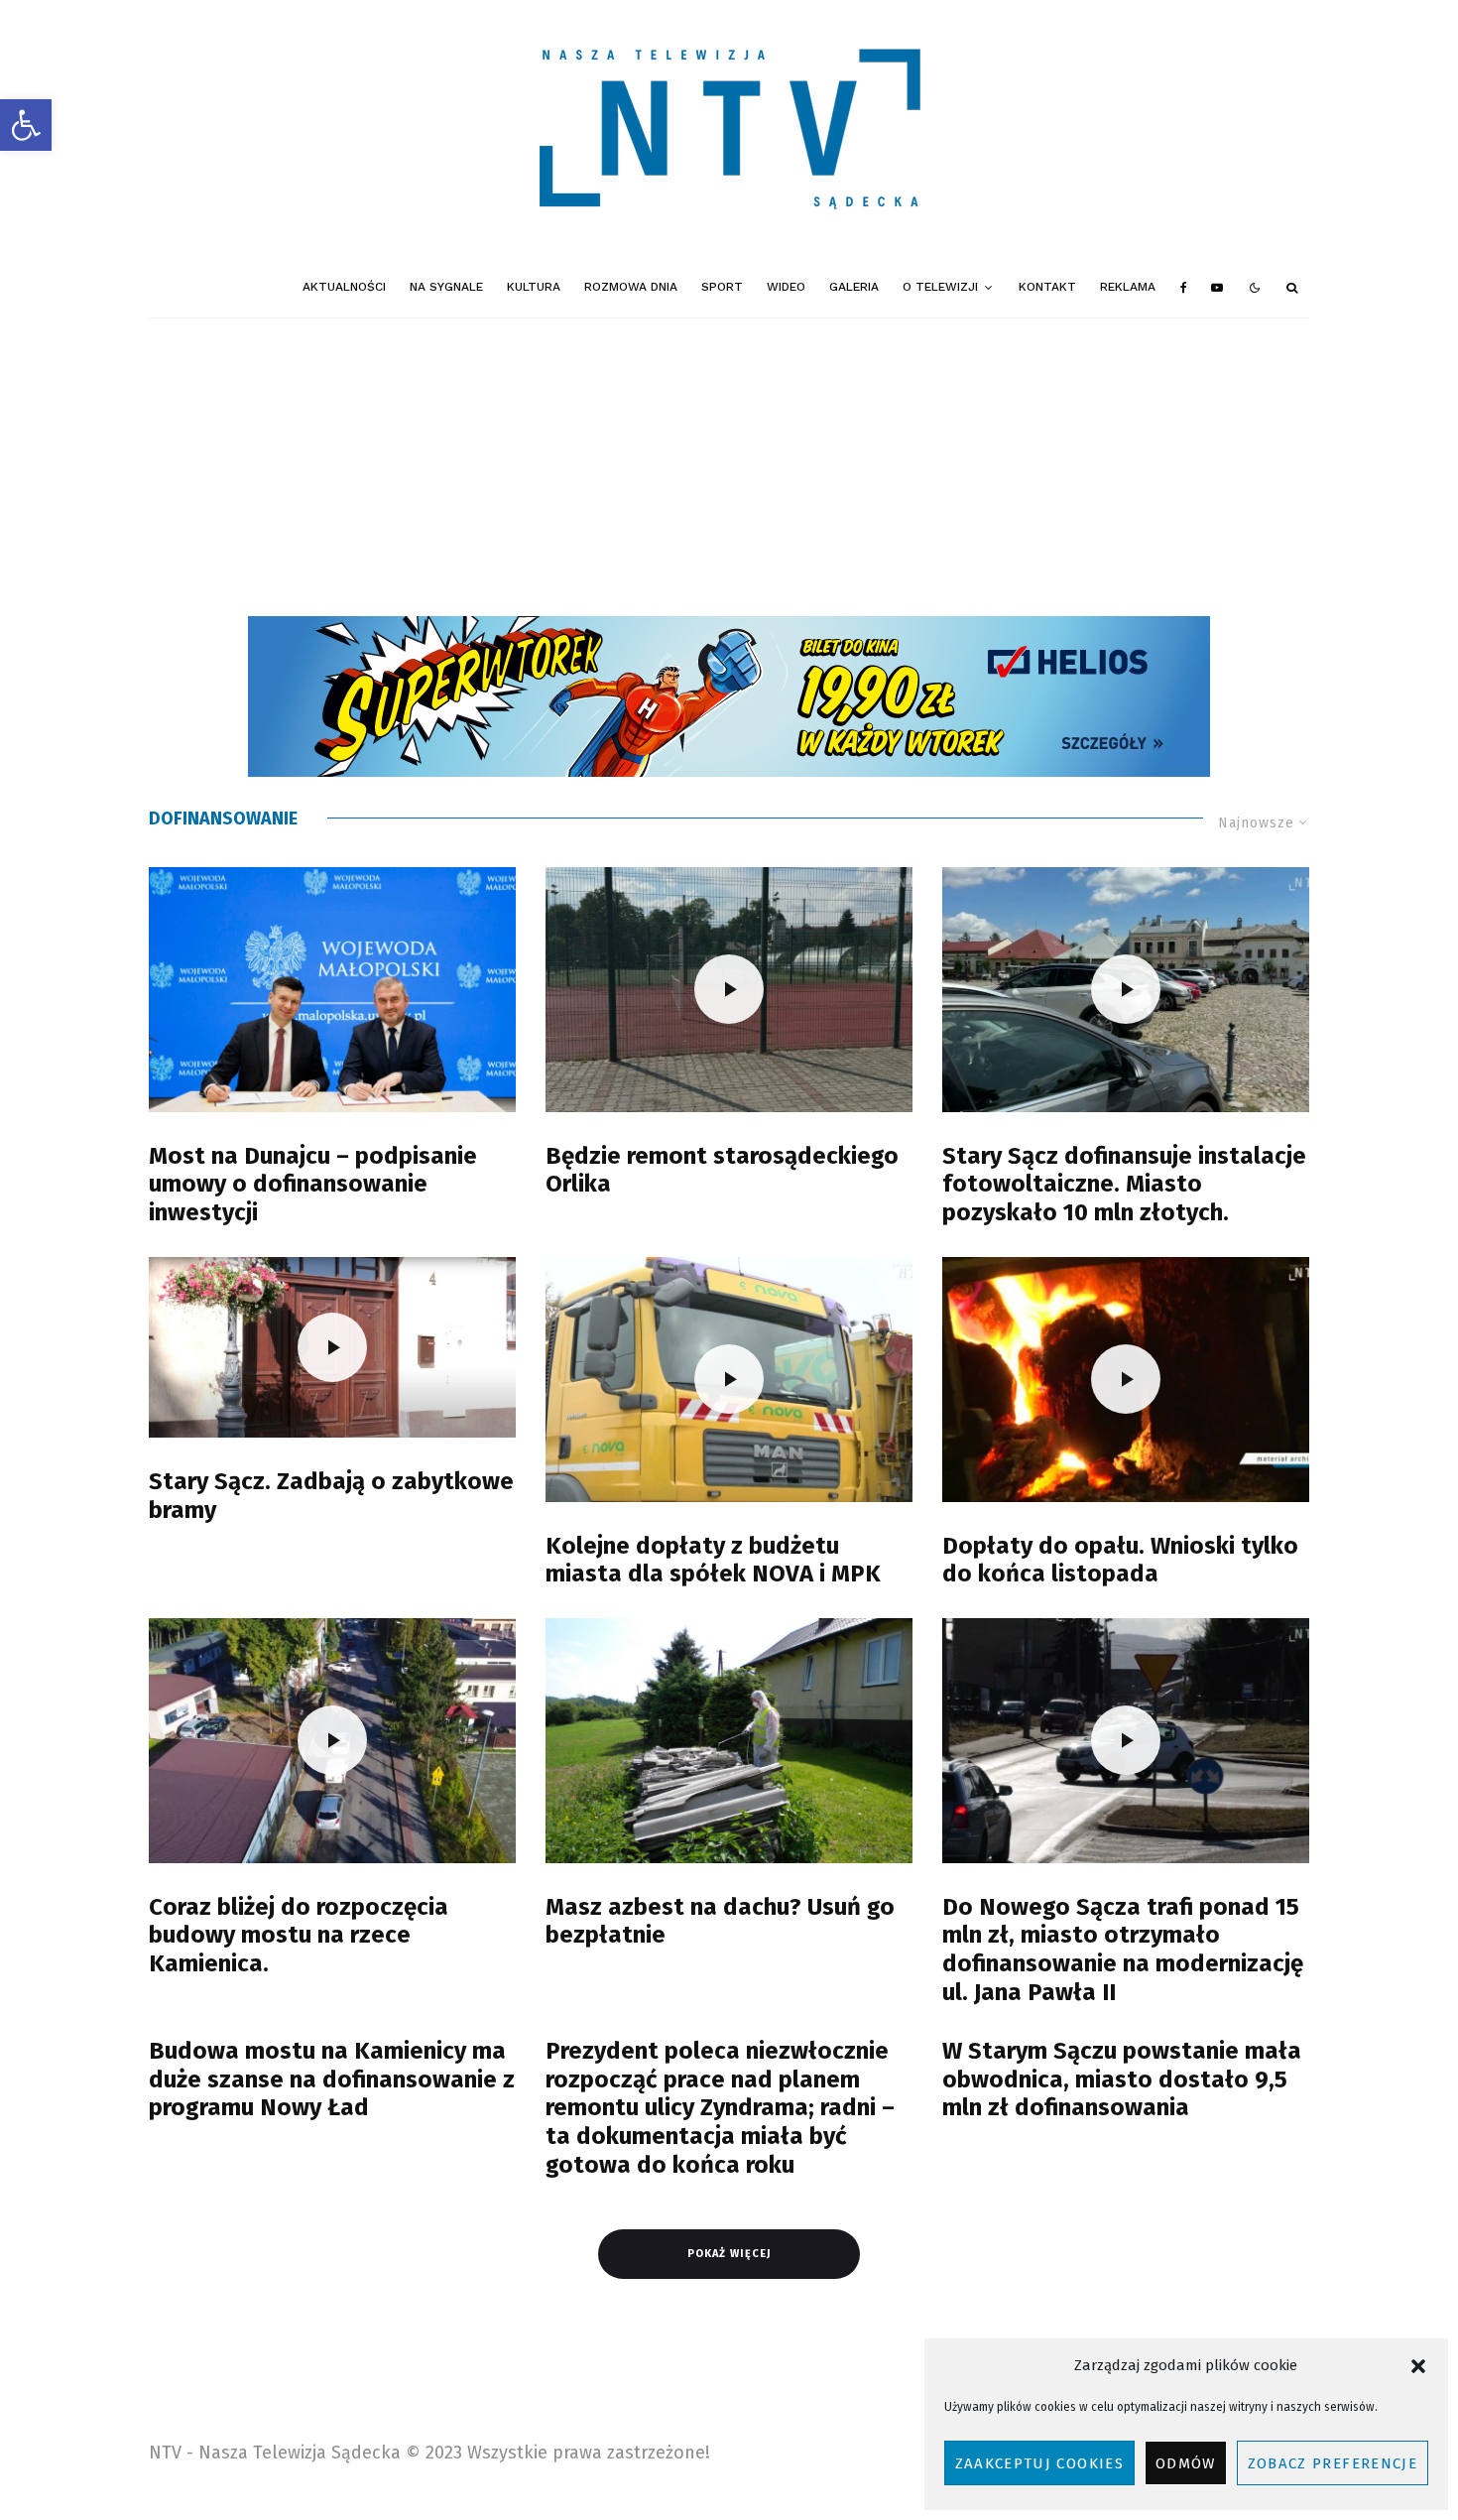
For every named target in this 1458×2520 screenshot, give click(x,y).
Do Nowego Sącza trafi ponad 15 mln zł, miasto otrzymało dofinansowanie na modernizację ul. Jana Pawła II (1123, 1950)
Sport (722, 287)
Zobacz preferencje (1333, 2463)
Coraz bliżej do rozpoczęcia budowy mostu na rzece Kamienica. (299, 1936)
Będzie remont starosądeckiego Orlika (722, 1170)
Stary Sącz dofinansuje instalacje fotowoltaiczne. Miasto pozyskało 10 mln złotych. (1124, 1185)
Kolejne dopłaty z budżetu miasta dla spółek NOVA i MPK (713, 1560)
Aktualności (344, 287)
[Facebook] (1184, 288)
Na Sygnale (446, 287)
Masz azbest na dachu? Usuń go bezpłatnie (720, 1921)
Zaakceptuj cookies (1039, 2463)
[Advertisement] (729, 467)
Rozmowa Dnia (631, 287)
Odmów (1186, 2463)
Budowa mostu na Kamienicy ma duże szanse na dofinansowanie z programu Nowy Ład (332, 2079)
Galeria (854, 287)
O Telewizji (940, 287)
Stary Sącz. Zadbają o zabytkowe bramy (331, 1496)
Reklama (1128, 287)
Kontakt (1047, 287)
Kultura (534, 287)
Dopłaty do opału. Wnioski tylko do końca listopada (1120, 1560)
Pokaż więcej (729, 2254)
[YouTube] (1217, 288)
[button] (26, 125)
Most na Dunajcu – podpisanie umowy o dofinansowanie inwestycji (313, 1185)
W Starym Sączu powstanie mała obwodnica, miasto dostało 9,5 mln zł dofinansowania (1122, 2079)
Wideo (786, 287)
